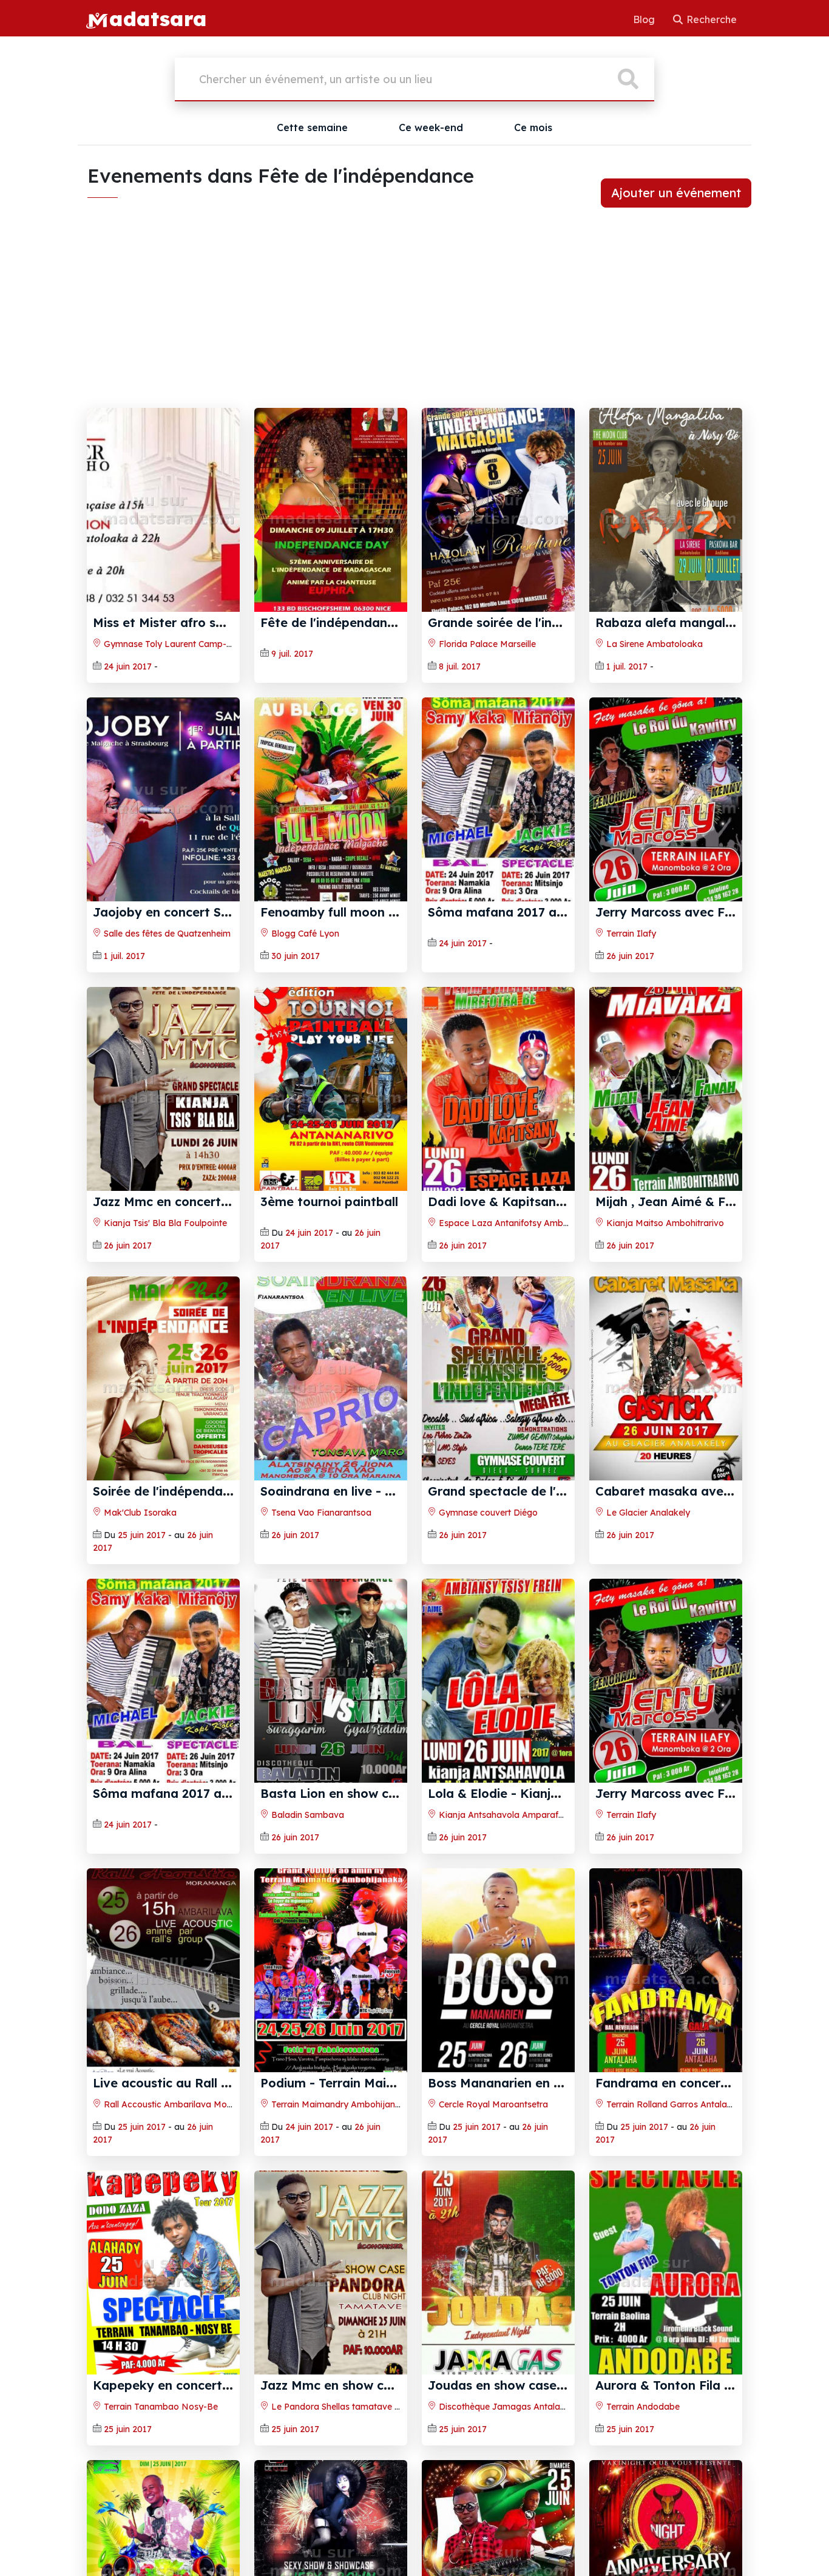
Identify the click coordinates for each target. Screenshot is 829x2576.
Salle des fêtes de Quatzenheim (166, 934)
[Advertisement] (414, 317)
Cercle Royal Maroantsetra (492, 2104)
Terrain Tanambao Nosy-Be (160, 2407)
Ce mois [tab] (533, 127)
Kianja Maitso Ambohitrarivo (664, 1223)
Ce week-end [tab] (431, 127)
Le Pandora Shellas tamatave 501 (339, 2407)
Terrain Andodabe (642, 2407)
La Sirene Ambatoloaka (653, 644)
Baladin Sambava (306, 1815)
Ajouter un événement (676, 193)
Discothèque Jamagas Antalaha (503, 2407)
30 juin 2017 (296, 956)
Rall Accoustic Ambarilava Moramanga (183, 2104)
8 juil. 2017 (460, 666)
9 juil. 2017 (292, 654)
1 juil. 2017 (627, 666)
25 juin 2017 (142, 1535)
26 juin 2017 (630, 956)
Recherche (710, 19)
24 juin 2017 (128, 666)
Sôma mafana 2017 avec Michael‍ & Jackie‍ (556, 912)
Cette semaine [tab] (312, 127)
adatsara (158, 18)
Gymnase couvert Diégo (487, 1513)
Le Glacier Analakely (647, 1513)
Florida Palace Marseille (486, 644)
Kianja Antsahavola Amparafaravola (513, 1815)
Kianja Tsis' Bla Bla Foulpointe (164, 1223)
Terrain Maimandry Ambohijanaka (340, 2104)
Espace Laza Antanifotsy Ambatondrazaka (526, 1223)
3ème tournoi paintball (329, 1202)
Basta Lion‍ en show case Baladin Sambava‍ (390, 1793)
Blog (645, 19)
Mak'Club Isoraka (139, 1513)
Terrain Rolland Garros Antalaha (671, 2104)
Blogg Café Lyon (304, 934)
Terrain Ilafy (630, 934)
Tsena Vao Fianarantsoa (320, 1513)
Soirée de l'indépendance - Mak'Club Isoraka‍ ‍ (230, 1491)
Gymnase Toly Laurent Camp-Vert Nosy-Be (191, 644)
